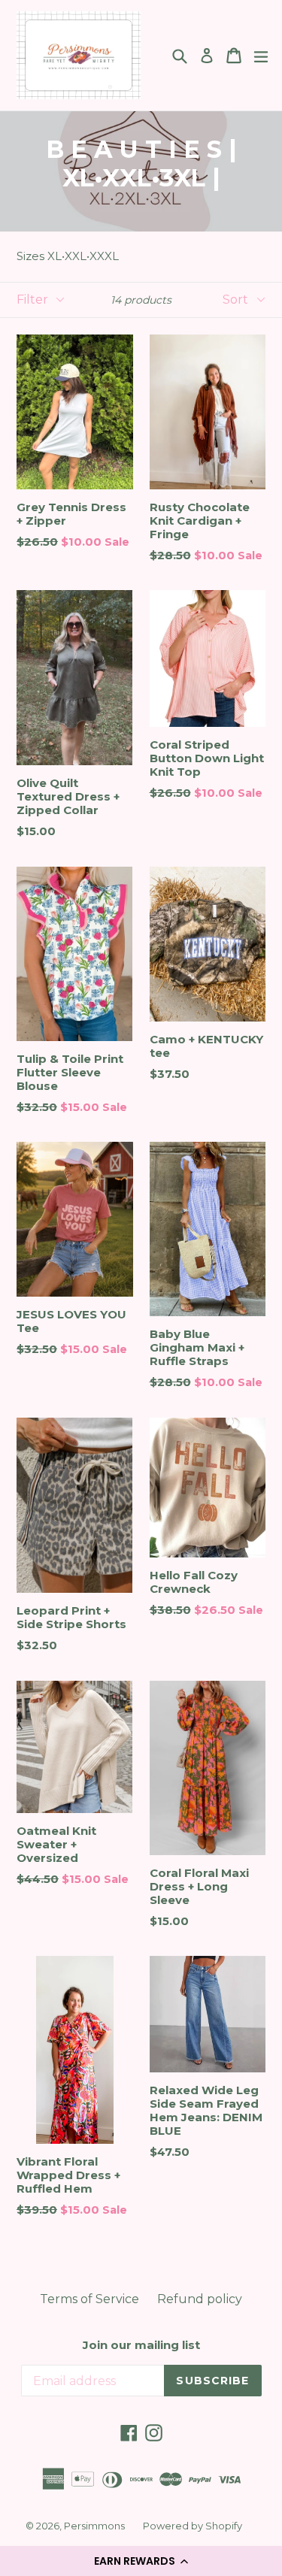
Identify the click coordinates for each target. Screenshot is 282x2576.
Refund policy (200, 2299)
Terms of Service (89, 2299)
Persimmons (94, 2526)
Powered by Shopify (193, 2526)
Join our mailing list (141, 2345)
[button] (141, 2561)
